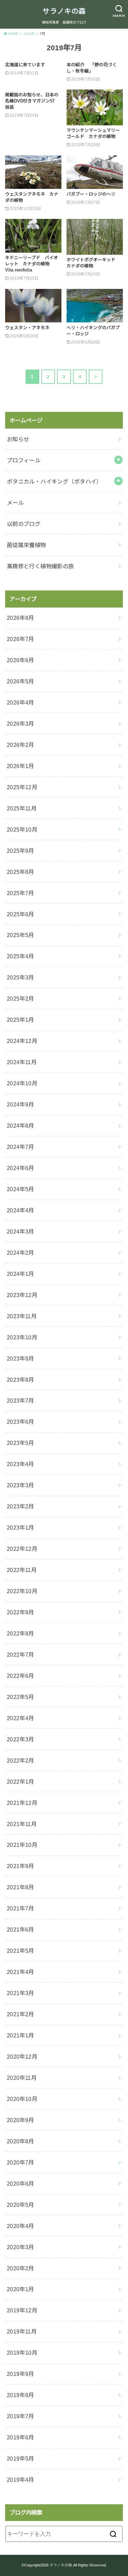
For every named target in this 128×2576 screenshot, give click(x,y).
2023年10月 (22, 1337)
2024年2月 (20, 1253)
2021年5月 (20, 1951)
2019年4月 (20, 2480)
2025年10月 (22, 830)
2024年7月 (20, 1147)
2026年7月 (20, 639)
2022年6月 (20, 1676)
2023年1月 (20, 1528)
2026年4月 (20, 702)
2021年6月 (20, 1930)
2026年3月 (20, 724)
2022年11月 (22, 1570)
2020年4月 (20, 2226)
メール (15, 503)
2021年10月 (22, 1845)
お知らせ (18, 439)
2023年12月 (22, 1295)
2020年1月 (20, 2289)
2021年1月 (20, 2035)
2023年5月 (20, 1443)
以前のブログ (24, 524)
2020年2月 (20, 2268)
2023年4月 (20, 1464)
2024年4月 (20, 1210)
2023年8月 (20, 1380)
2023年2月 (20, 1506)
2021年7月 (20, 1908)
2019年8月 (20, 2395)
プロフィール (24, 460)
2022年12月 (22, 1549)
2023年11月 (22, 1316)
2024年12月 (22, 1041)
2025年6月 (20, 914)
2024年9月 (20, 1104)
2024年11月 (22, 1062)
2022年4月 (20, 1718)
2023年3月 (20, 1485)
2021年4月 (20, 1972)
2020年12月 (22, 2057)
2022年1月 (20, 1782)
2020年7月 (20, 2162)
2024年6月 (20, 1168)
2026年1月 (20, 766)
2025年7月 (20, 893)
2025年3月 (20, 977)
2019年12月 (22, 2310)
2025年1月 (20, 1020)
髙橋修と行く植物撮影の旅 (40, 566)
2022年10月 (22, 1591)
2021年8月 (20, 1887)
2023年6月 (20, 1422)
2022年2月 (20, 1760)
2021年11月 (22, 1824)
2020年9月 (20, 2120)
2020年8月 (20, 2141)
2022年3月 (20, 1739)
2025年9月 (20, 851)
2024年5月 (20, 1189)
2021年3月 (20, 1993)
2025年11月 (22, 808)
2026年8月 (20, 618)
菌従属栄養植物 (26, 545)
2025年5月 (20, 935)
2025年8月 (20, 872)
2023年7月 (20, 1401)
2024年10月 (22, 1083)
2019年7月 (20, 2416)
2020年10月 (22, 2099)
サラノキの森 (64, 11)
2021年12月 (22, 1803)
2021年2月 (20, 2014)
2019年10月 (22, 2353)
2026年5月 (20, 681)
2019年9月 (20, 2374)
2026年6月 (20, 660)
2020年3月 (20, 2247)
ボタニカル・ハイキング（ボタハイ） (54, 482)
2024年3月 (20, 1231)
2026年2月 (20, 745)
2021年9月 (20, 1866)
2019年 (29, 34)
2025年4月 (20, 956)
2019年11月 (22, 2331)
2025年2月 (20, 999)
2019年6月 (20, 2437)
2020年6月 (20, 2184)
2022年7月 (20, 1655)
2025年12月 (22, 787)
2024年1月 (20, 1274)
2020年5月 (20, 2205)
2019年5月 (20, 2459)
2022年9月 (20, 1612)
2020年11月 (22, 2078)
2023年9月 (20, 1359)
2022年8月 (20, 1633)
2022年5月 (20, 1697)
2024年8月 (20, 1126)
